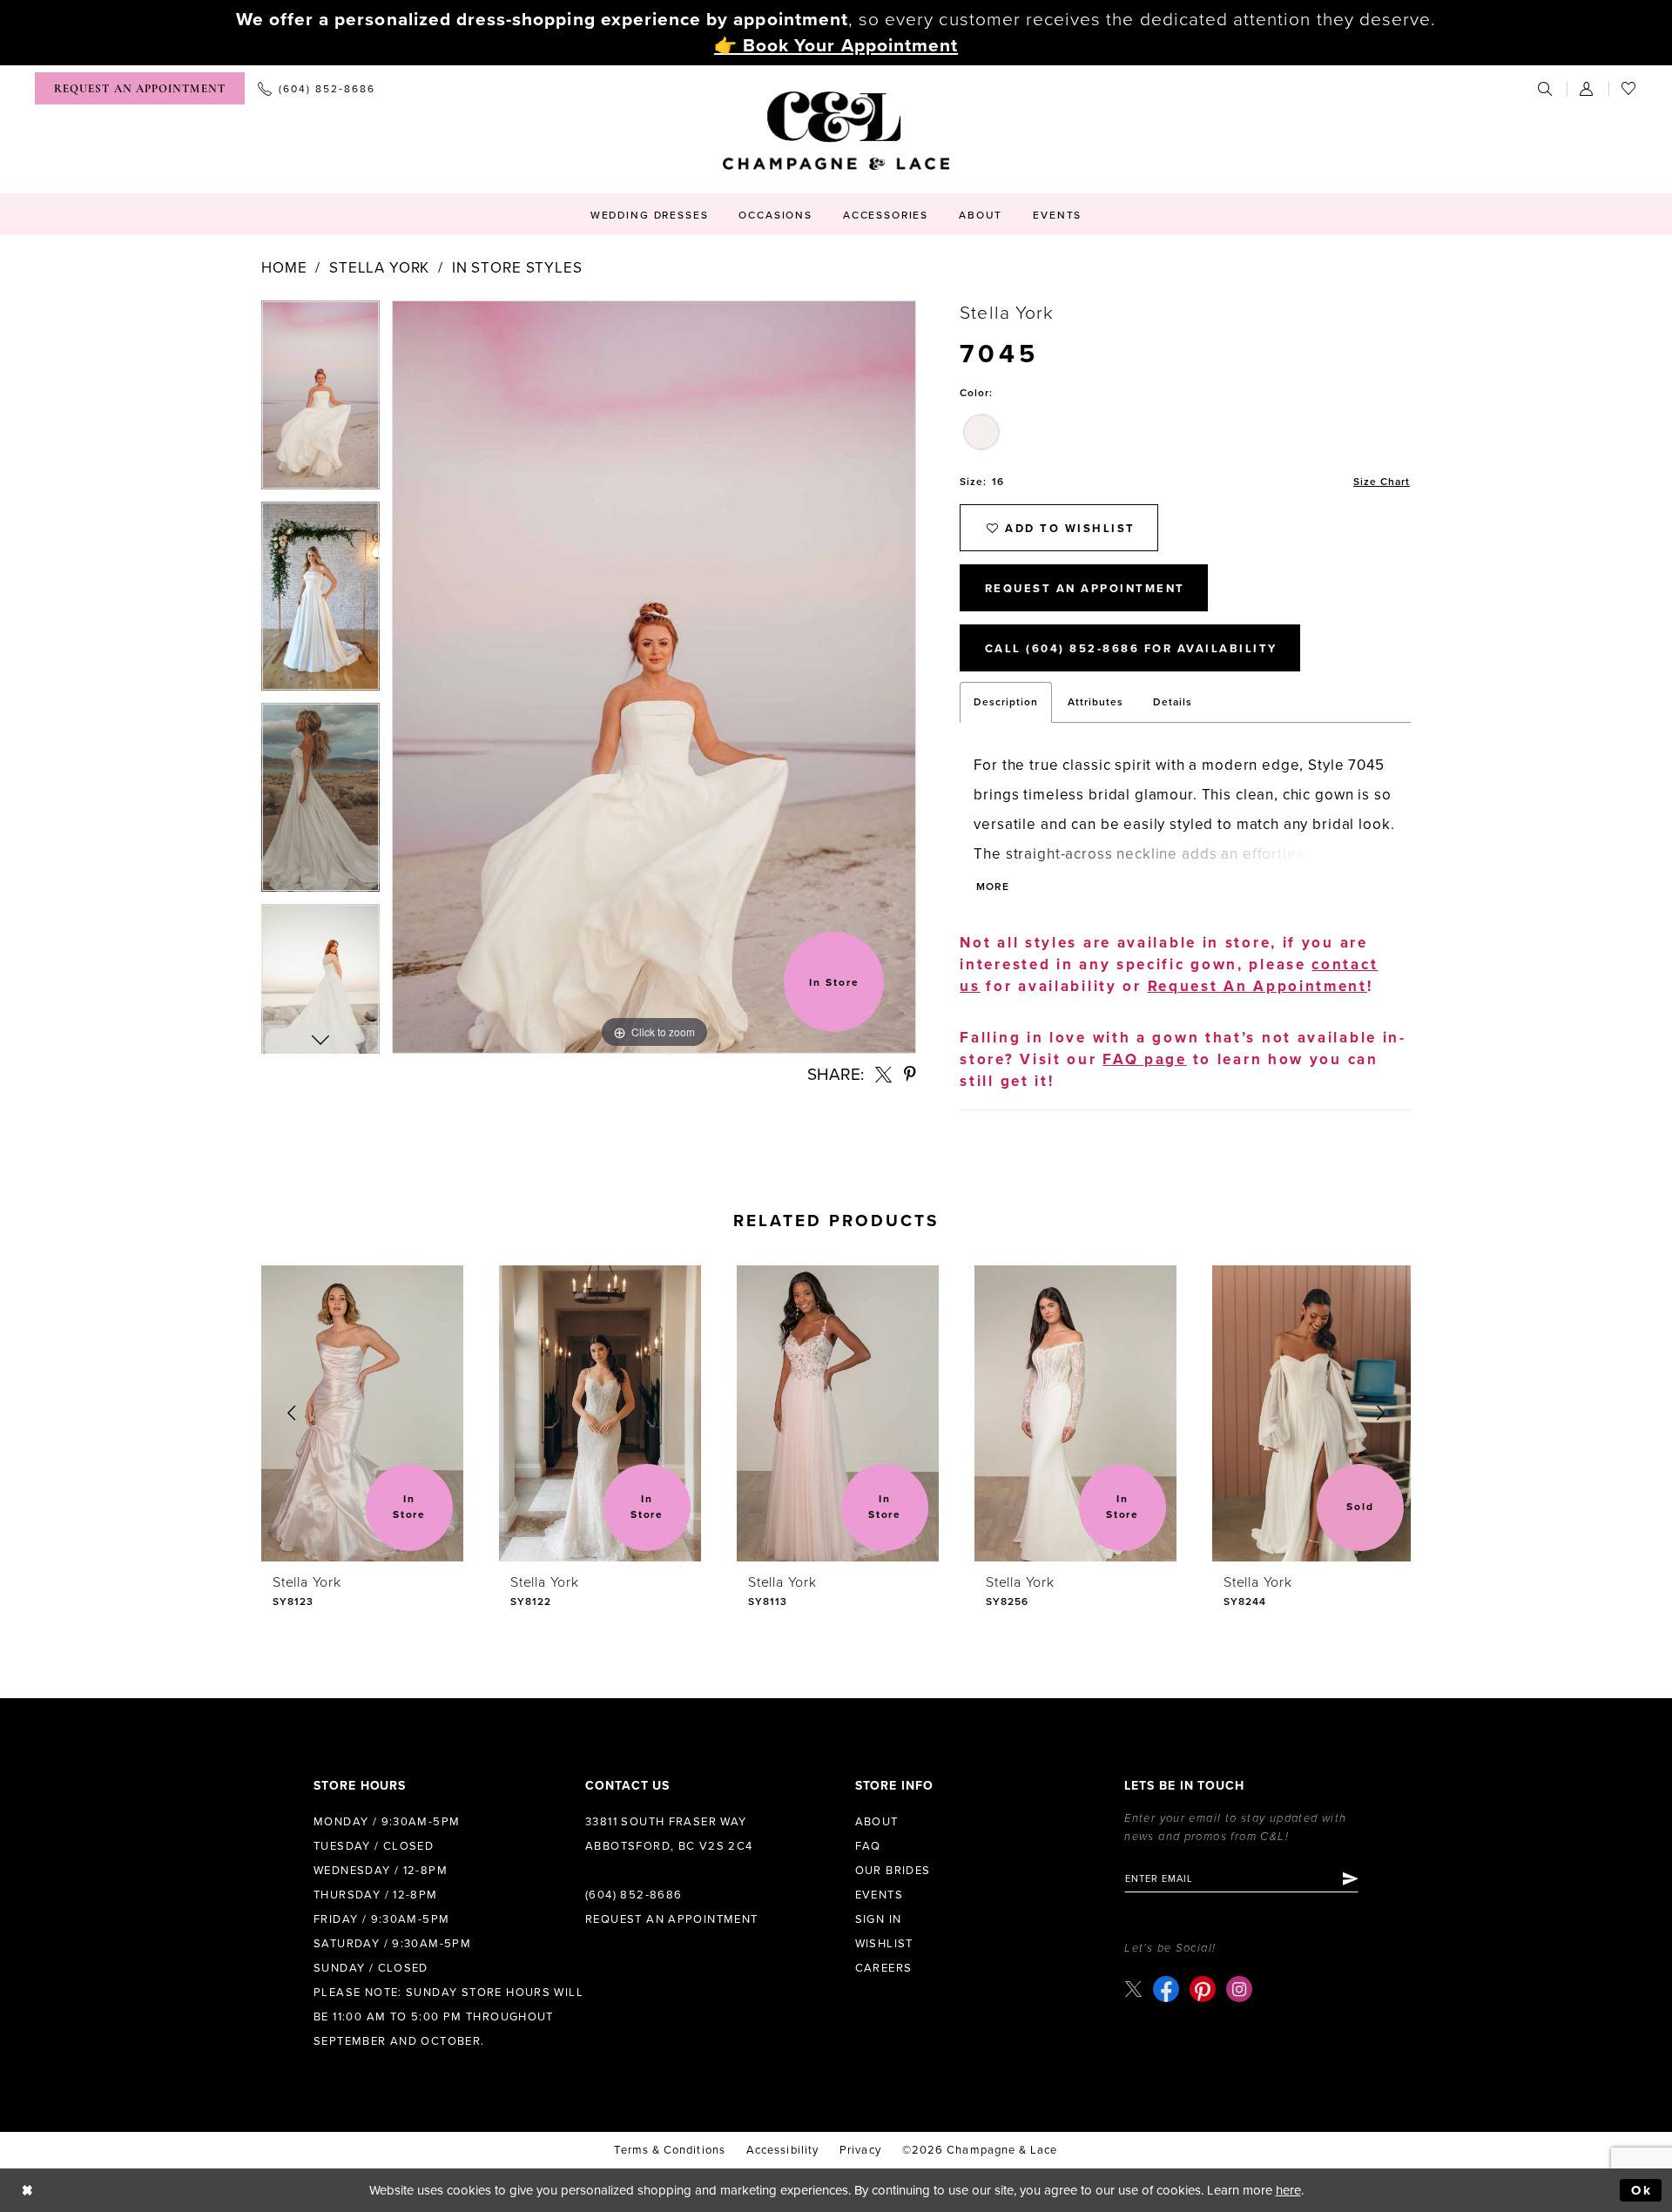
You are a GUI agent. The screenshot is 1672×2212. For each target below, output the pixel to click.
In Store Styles (517, 268)
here (1288, 2190)
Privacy (860, 2150)
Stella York (379, 268)
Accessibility (782, 2150)
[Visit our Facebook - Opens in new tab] (1166, 1989)
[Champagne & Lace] (836, 131)
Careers (884, 1968)
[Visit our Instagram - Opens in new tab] (1239, 1989)
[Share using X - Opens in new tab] (883, 1074)
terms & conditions (669, 2150)
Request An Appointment (1085, 589)
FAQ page (1145, 1059)
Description (1006, 702)
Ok (1642, 2190)
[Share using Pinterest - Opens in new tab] (910, 1074)
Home (284, 268)
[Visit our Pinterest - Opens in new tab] (1203, 1989)
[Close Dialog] (27, 2191)
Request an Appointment (672, 1919)
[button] (1588, 88)
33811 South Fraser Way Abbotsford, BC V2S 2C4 (669, 1834)
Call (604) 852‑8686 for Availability (1131, 649)
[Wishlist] (1629, 88)
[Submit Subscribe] (1349, 1878)
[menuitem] (140, 88)
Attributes (1096, 702)
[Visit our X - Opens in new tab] (1133, 1989)
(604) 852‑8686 (634, 1895)
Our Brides (893, 1871)
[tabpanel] (320, 401)
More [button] (992, 887)
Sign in (879, 1919)
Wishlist (884, 1944)
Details (1173, 702)
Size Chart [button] (1382, 482)
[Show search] (1546, 88)
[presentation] (362, 1413)
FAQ (868, 1846)
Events (879, 1895)
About (877, 1822)
